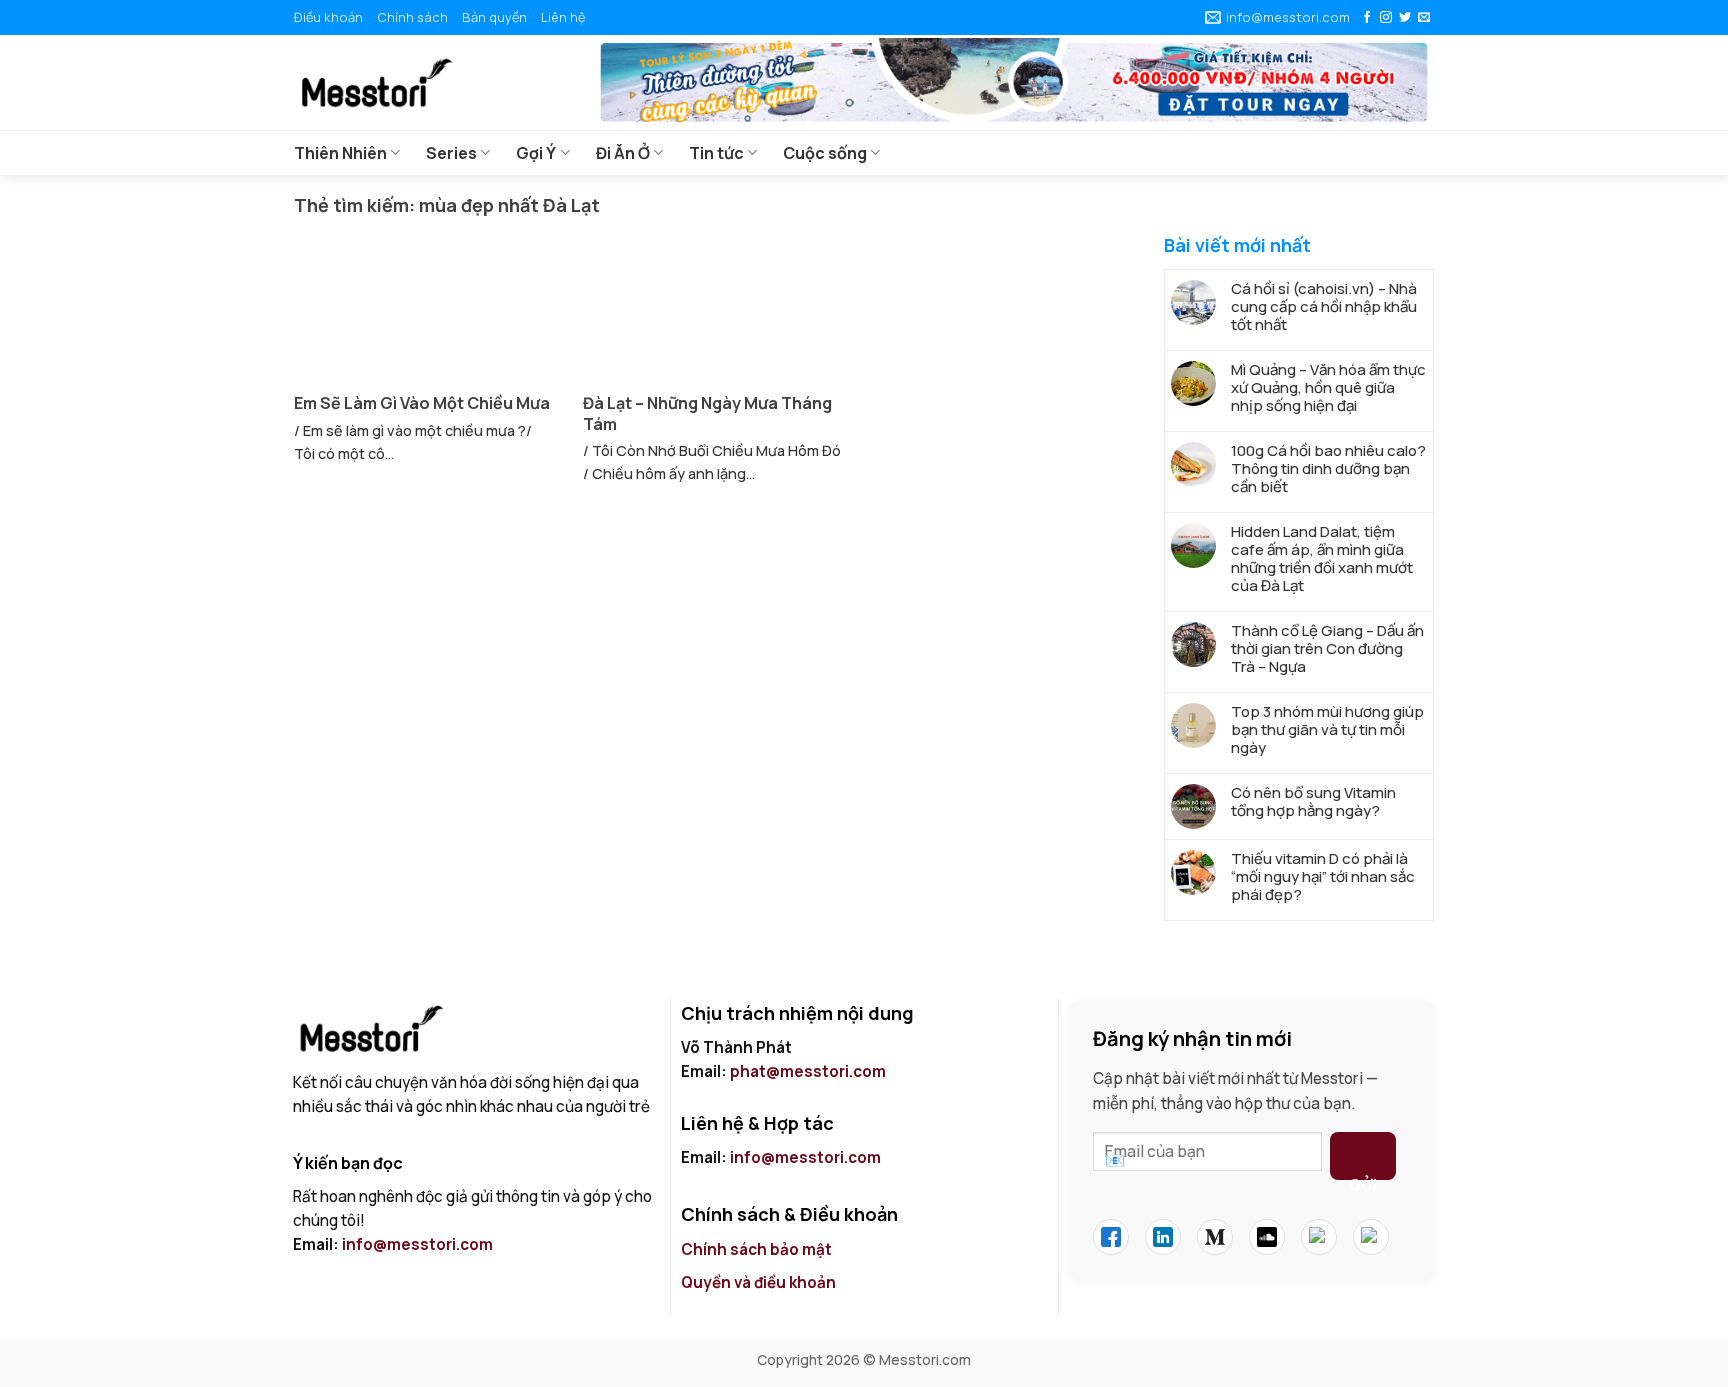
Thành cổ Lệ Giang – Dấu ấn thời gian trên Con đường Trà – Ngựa (1327, 649)
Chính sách (412, 17)
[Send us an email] (1424, 18)
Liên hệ (563, 17)
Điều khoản (328, 17)
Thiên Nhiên (340, 153)
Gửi (1363, 1177)
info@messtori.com (417, 1244)
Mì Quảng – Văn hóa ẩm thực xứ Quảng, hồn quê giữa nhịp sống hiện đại (1328, 388)
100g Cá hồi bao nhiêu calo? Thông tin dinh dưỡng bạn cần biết (1328, 469)
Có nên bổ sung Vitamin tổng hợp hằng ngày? (1313, 802)
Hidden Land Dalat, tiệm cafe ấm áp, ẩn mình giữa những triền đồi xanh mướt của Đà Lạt (1322, 559)
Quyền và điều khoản (760, 1282)
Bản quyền (494, 17)
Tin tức (716, 153)
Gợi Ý (536, 153)
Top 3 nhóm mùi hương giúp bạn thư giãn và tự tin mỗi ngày (1327, 730)
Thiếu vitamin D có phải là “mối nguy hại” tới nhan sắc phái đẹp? (1323, 877)
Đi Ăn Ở (623, 153)
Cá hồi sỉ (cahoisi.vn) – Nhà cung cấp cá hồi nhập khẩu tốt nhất (1324, 307)
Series (451, 153)
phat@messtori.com (808, 1071)
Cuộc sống (825, 153)
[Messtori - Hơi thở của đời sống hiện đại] (429, 82)
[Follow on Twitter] (1405, 18)
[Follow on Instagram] (1386, 18)
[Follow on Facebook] (1367, 18)
